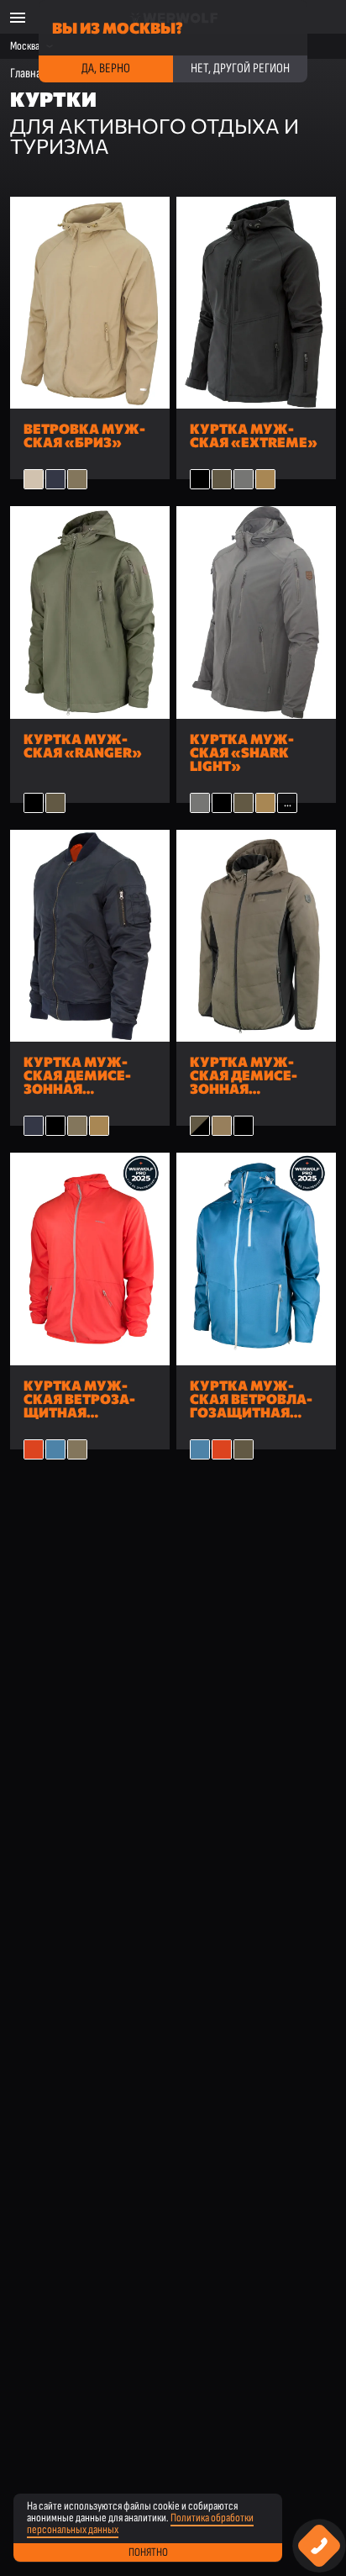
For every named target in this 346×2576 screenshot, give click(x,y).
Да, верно (106, 69)
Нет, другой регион (240, 69)
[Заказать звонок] (320, 2546)
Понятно (148, 2552)
